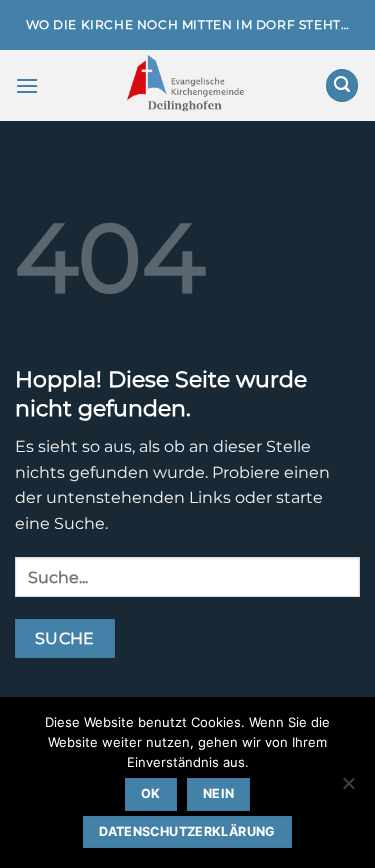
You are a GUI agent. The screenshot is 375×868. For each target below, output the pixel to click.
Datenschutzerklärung (187, 831)
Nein (219, 793)
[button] (27, 85)
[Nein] (348, 789)
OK (151, 793)
